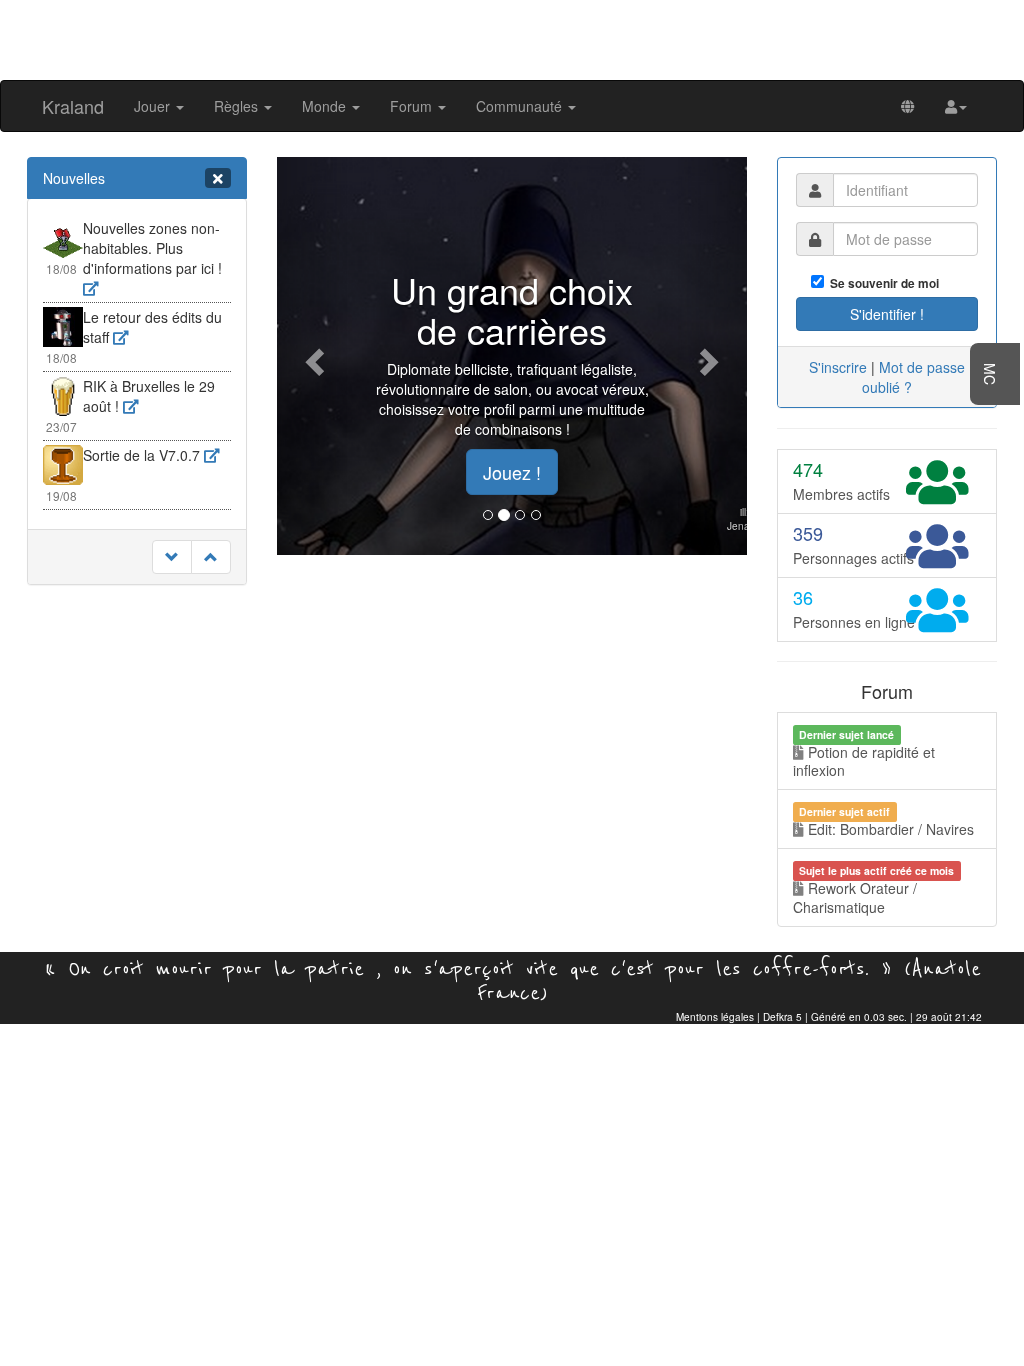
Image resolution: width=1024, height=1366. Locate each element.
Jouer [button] (154, 106)
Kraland (73, 106)
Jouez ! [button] (512, 472)
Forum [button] (413, 106)
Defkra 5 (782, 1017)
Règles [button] (238, 106)
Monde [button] (326, 106)
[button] (956, 106)
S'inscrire (838, 367)
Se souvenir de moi (881, 283)
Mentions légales (715, 1017)
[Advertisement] (512, 38)
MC (990, 374)
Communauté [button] (521, 106)
